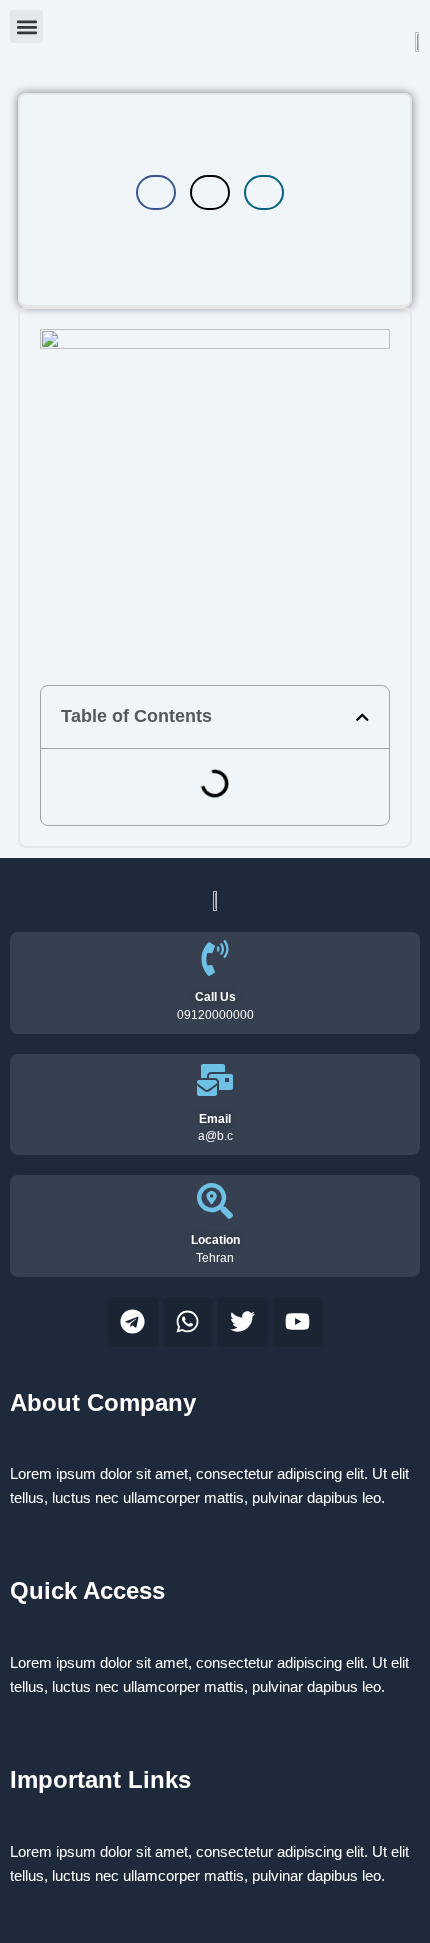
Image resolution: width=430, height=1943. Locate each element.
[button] (26, 26)
